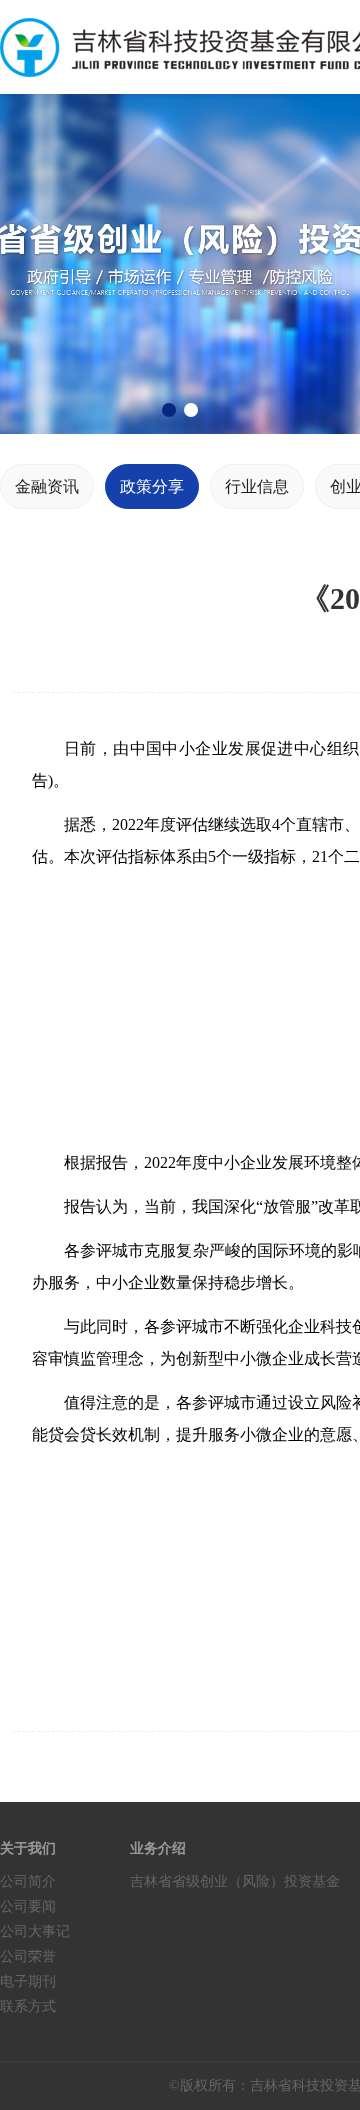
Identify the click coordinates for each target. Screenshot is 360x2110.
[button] (169, 410)
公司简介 (28, 1881)
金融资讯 (47, 486)
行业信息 (257, 486)
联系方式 (28, 2006)
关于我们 (28, 1848)
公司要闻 (28, 1906)
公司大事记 (35, 1931)
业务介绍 (158, 1848)
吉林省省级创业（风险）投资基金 (235, 1881)
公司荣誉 (28, 1956)
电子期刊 (28, 1981)
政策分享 (152, 486)
